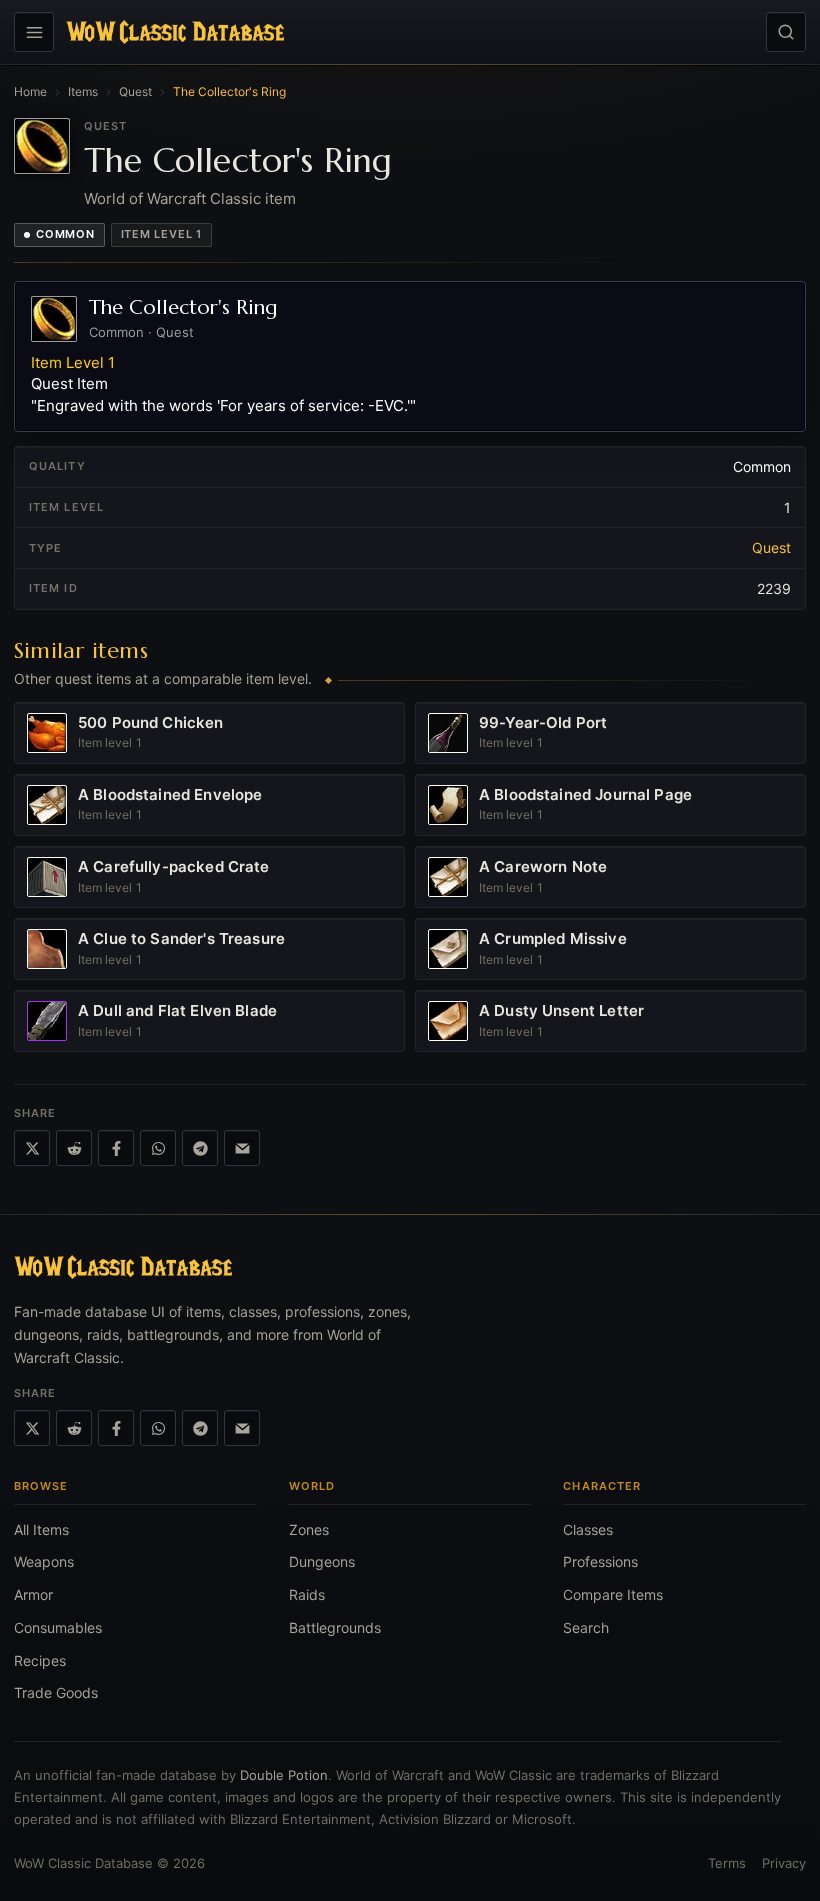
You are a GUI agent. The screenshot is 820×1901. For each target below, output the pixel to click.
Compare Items (613, 1594)
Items (83, 91)
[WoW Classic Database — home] (175, 32)
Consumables (58, 1627)
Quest (135, 91)
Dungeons (322, 1561)
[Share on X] (32, 1148)
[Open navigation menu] (34, 32)
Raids (307, 1594)
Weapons (44, 1561)
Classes (588, 1529)
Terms (727, 1863)
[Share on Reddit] (74, 1148)
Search (586, 1627)
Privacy (784, 1863)
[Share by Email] (242, 1148)
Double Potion (284, 1775)
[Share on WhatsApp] (158, 1148)
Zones (309, 1529)
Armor (33, 1594)
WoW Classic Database (83, 1863)
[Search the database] (786, 32)
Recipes (40, 1660)
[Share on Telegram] (200, 1148)
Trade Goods (56, 1692)
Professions (600, 1561)
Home (30, 91)
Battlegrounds (335, 1627)
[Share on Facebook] (116, 1148)
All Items (41, 1529)
